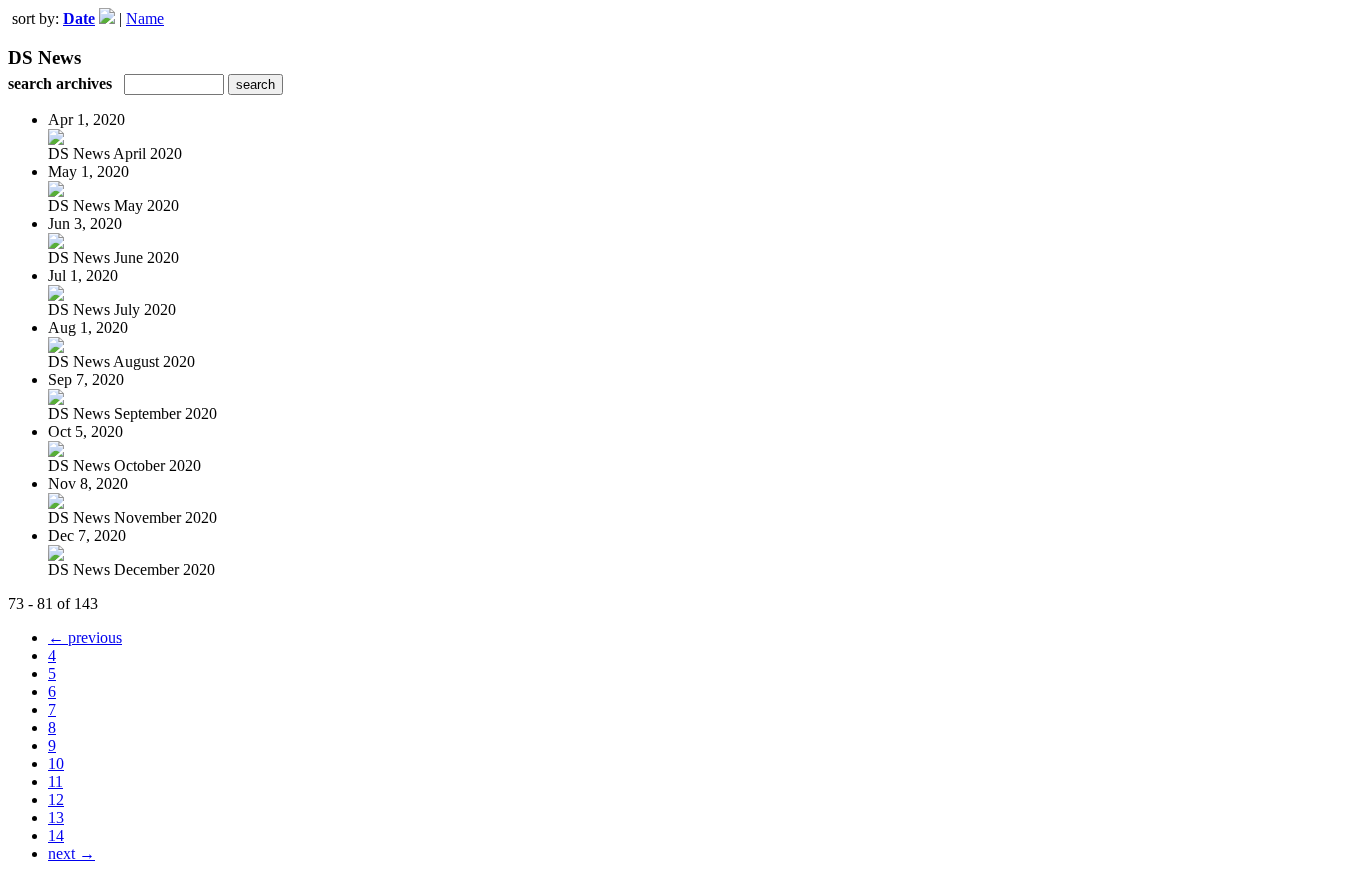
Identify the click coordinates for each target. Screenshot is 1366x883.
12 (56, 799)
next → (71, 853)
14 (56, 835)
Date (79, 18)
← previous (85, 637)
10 (56, 763)
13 (56, 817)
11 (55, 781)
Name (145, 18)
